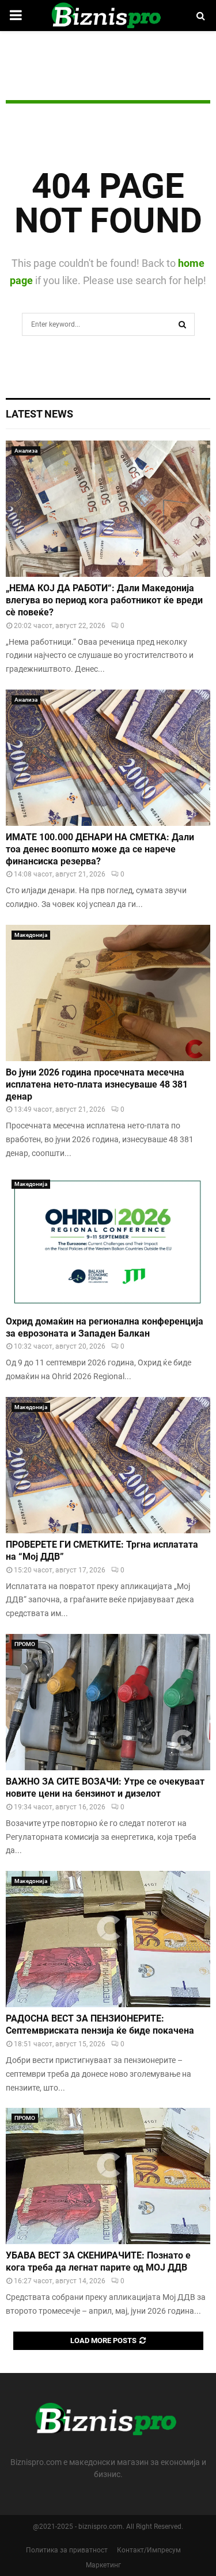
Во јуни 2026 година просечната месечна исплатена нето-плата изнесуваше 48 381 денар (97, 1084)
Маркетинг (103, 2565)
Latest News (39, 414)
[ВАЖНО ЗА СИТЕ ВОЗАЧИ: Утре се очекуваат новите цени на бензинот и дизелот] (108, 1702)
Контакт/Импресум (149, 2550)
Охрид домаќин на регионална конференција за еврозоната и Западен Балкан (105, 1327)
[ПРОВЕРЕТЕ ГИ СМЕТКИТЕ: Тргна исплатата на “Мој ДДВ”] (108, 1465)
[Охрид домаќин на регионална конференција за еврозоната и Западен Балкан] (108, 1242)
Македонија (31, 935)
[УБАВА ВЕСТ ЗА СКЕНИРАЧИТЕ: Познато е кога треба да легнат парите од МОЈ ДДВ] (108, 2176)
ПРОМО (25, 1644)
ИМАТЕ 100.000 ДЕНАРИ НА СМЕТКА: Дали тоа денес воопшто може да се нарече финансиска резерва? (100, 849)
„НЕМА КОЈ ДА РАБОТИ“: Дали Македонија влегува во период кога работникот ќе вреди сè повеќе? (104, 600)
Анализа (26, 451)
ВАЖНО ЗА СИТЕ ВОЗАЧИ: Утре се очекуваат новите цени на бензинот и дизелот (105, 1787)
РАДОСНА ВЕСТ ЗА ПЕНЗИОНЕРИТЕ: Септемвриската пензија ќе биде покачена (100, 2024)
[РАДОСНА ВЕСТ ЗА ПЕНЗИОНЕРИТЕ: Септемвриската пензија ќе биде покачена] (108, 1939)
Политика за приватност (67, 2550)
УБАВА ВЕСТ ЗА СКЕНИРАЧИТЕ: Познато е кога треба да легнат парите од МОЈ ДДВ (98, 2261)
